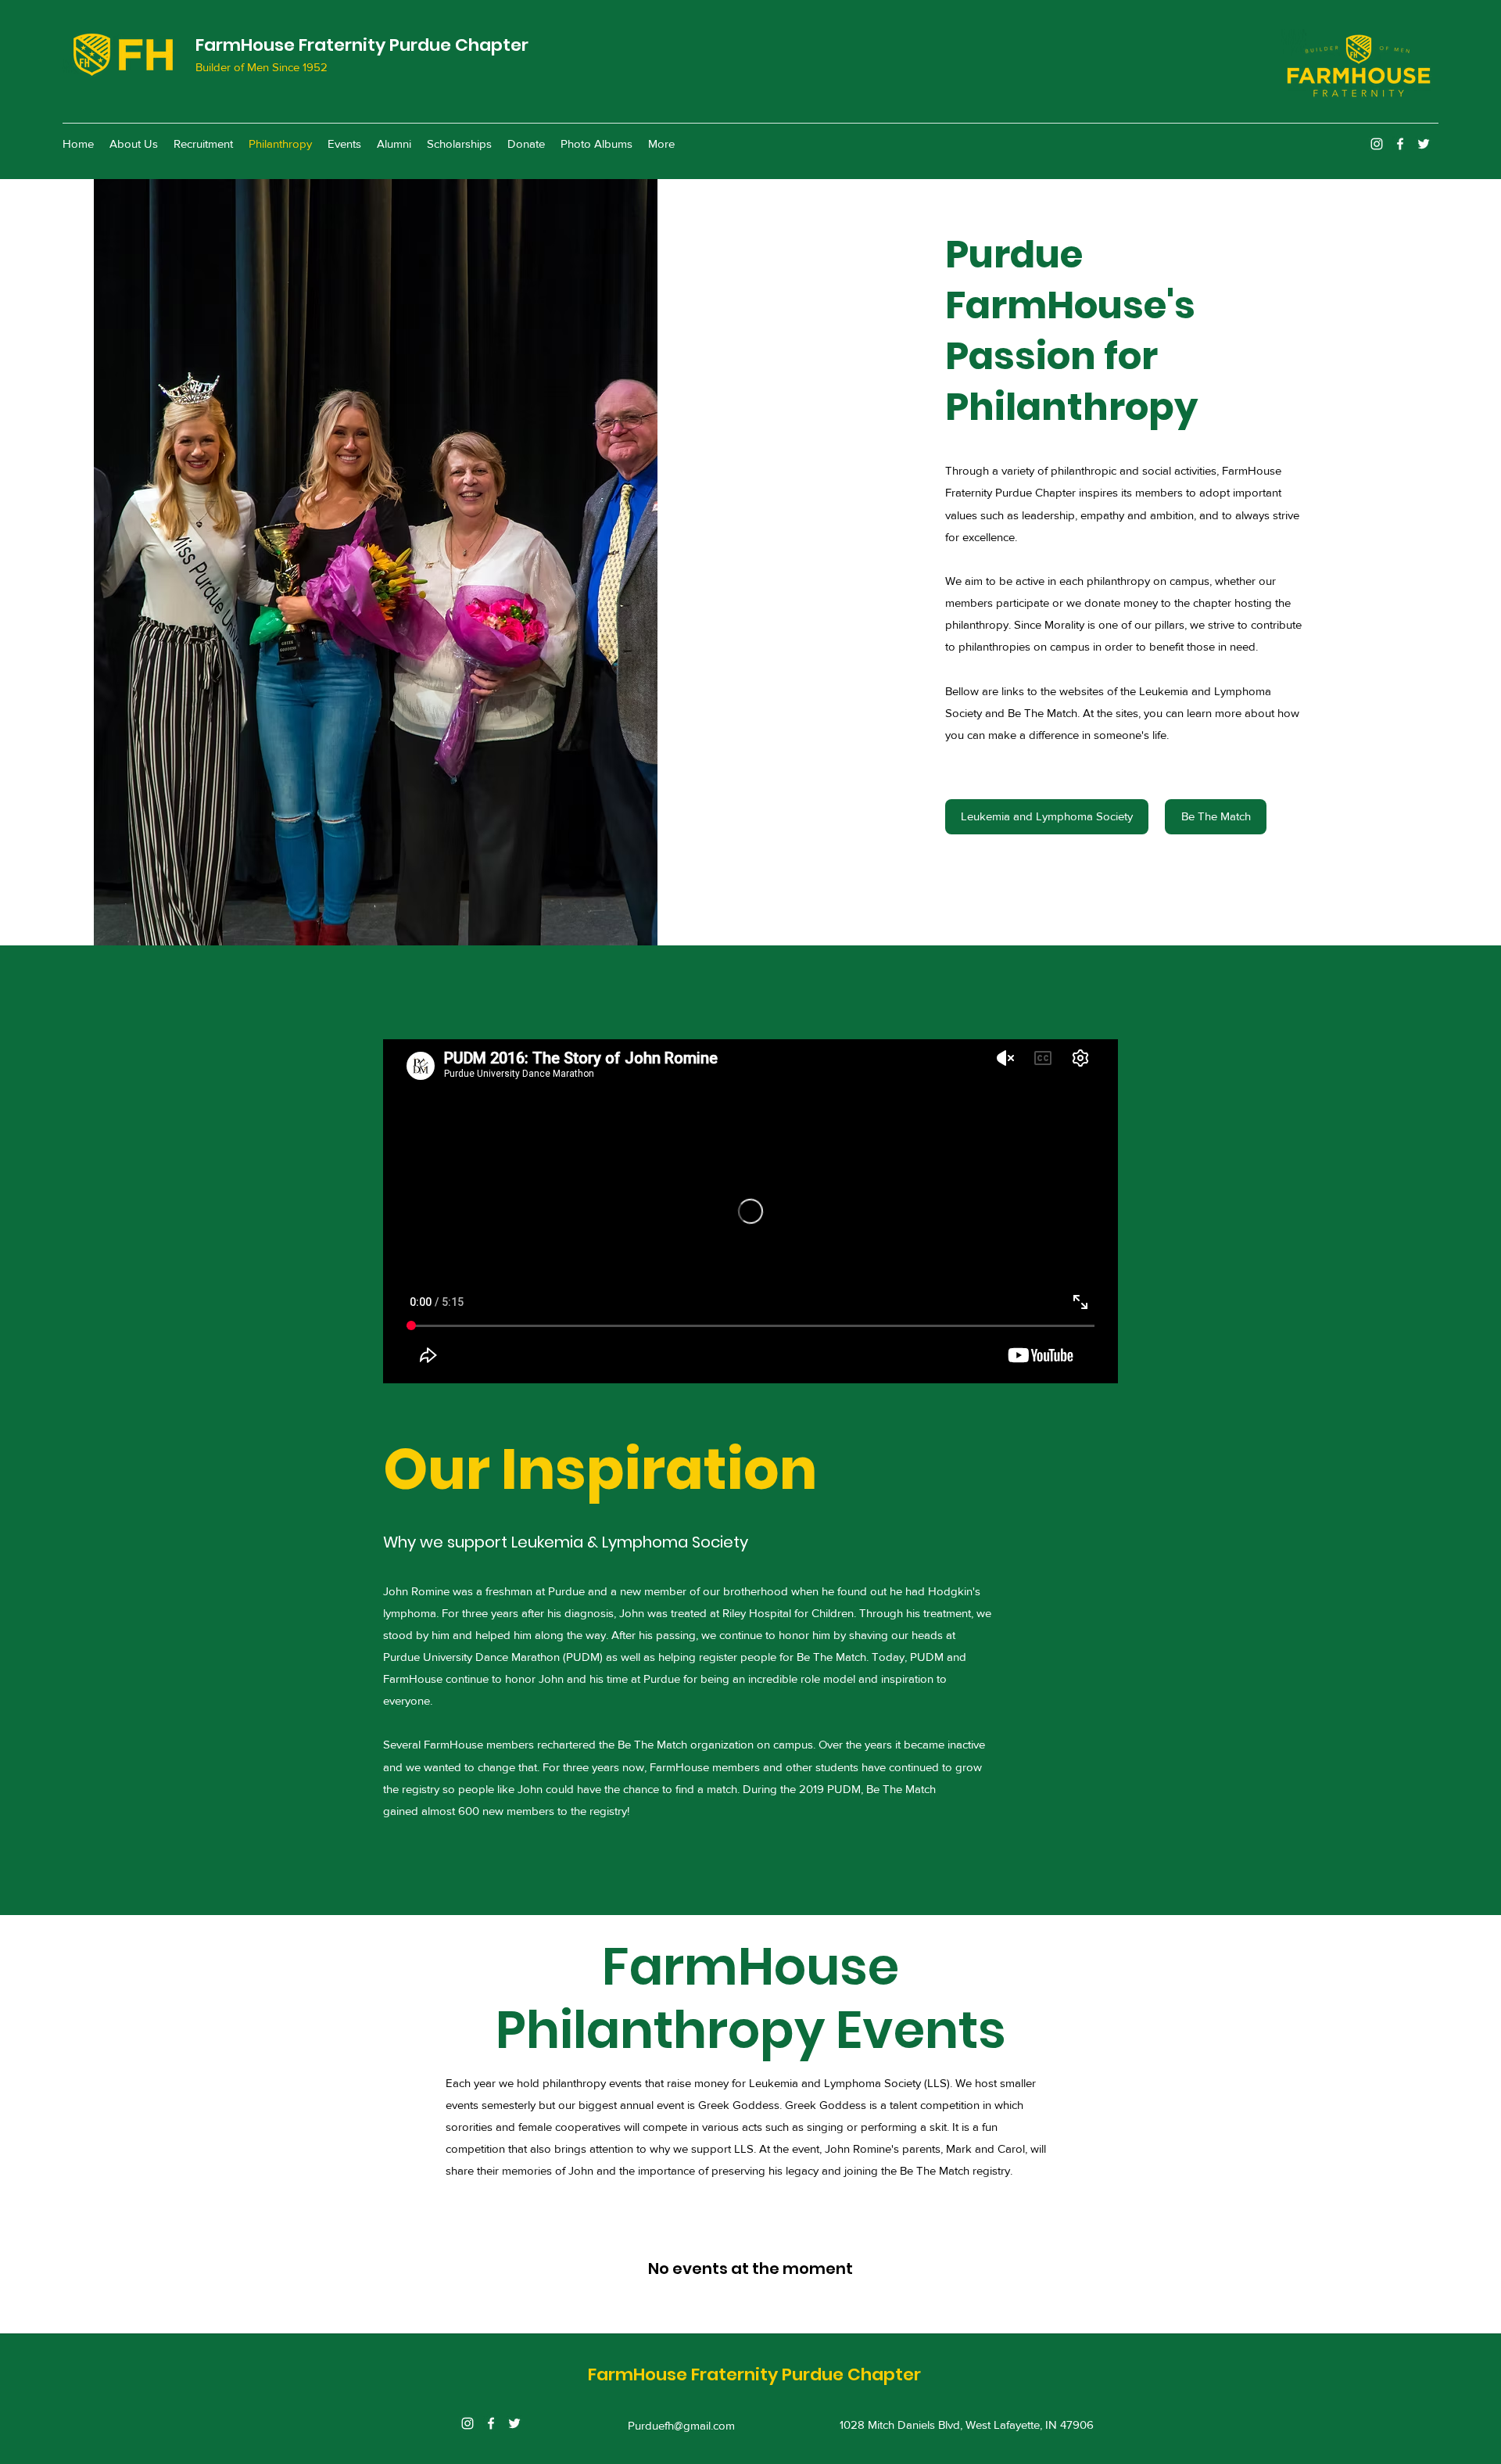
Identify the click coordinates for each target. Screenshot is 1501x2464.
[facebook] (1400, 144)
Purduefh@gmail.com (681, 2425)
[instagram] (1377, 144)
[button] (376, 562)
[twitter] (1424, 144)
